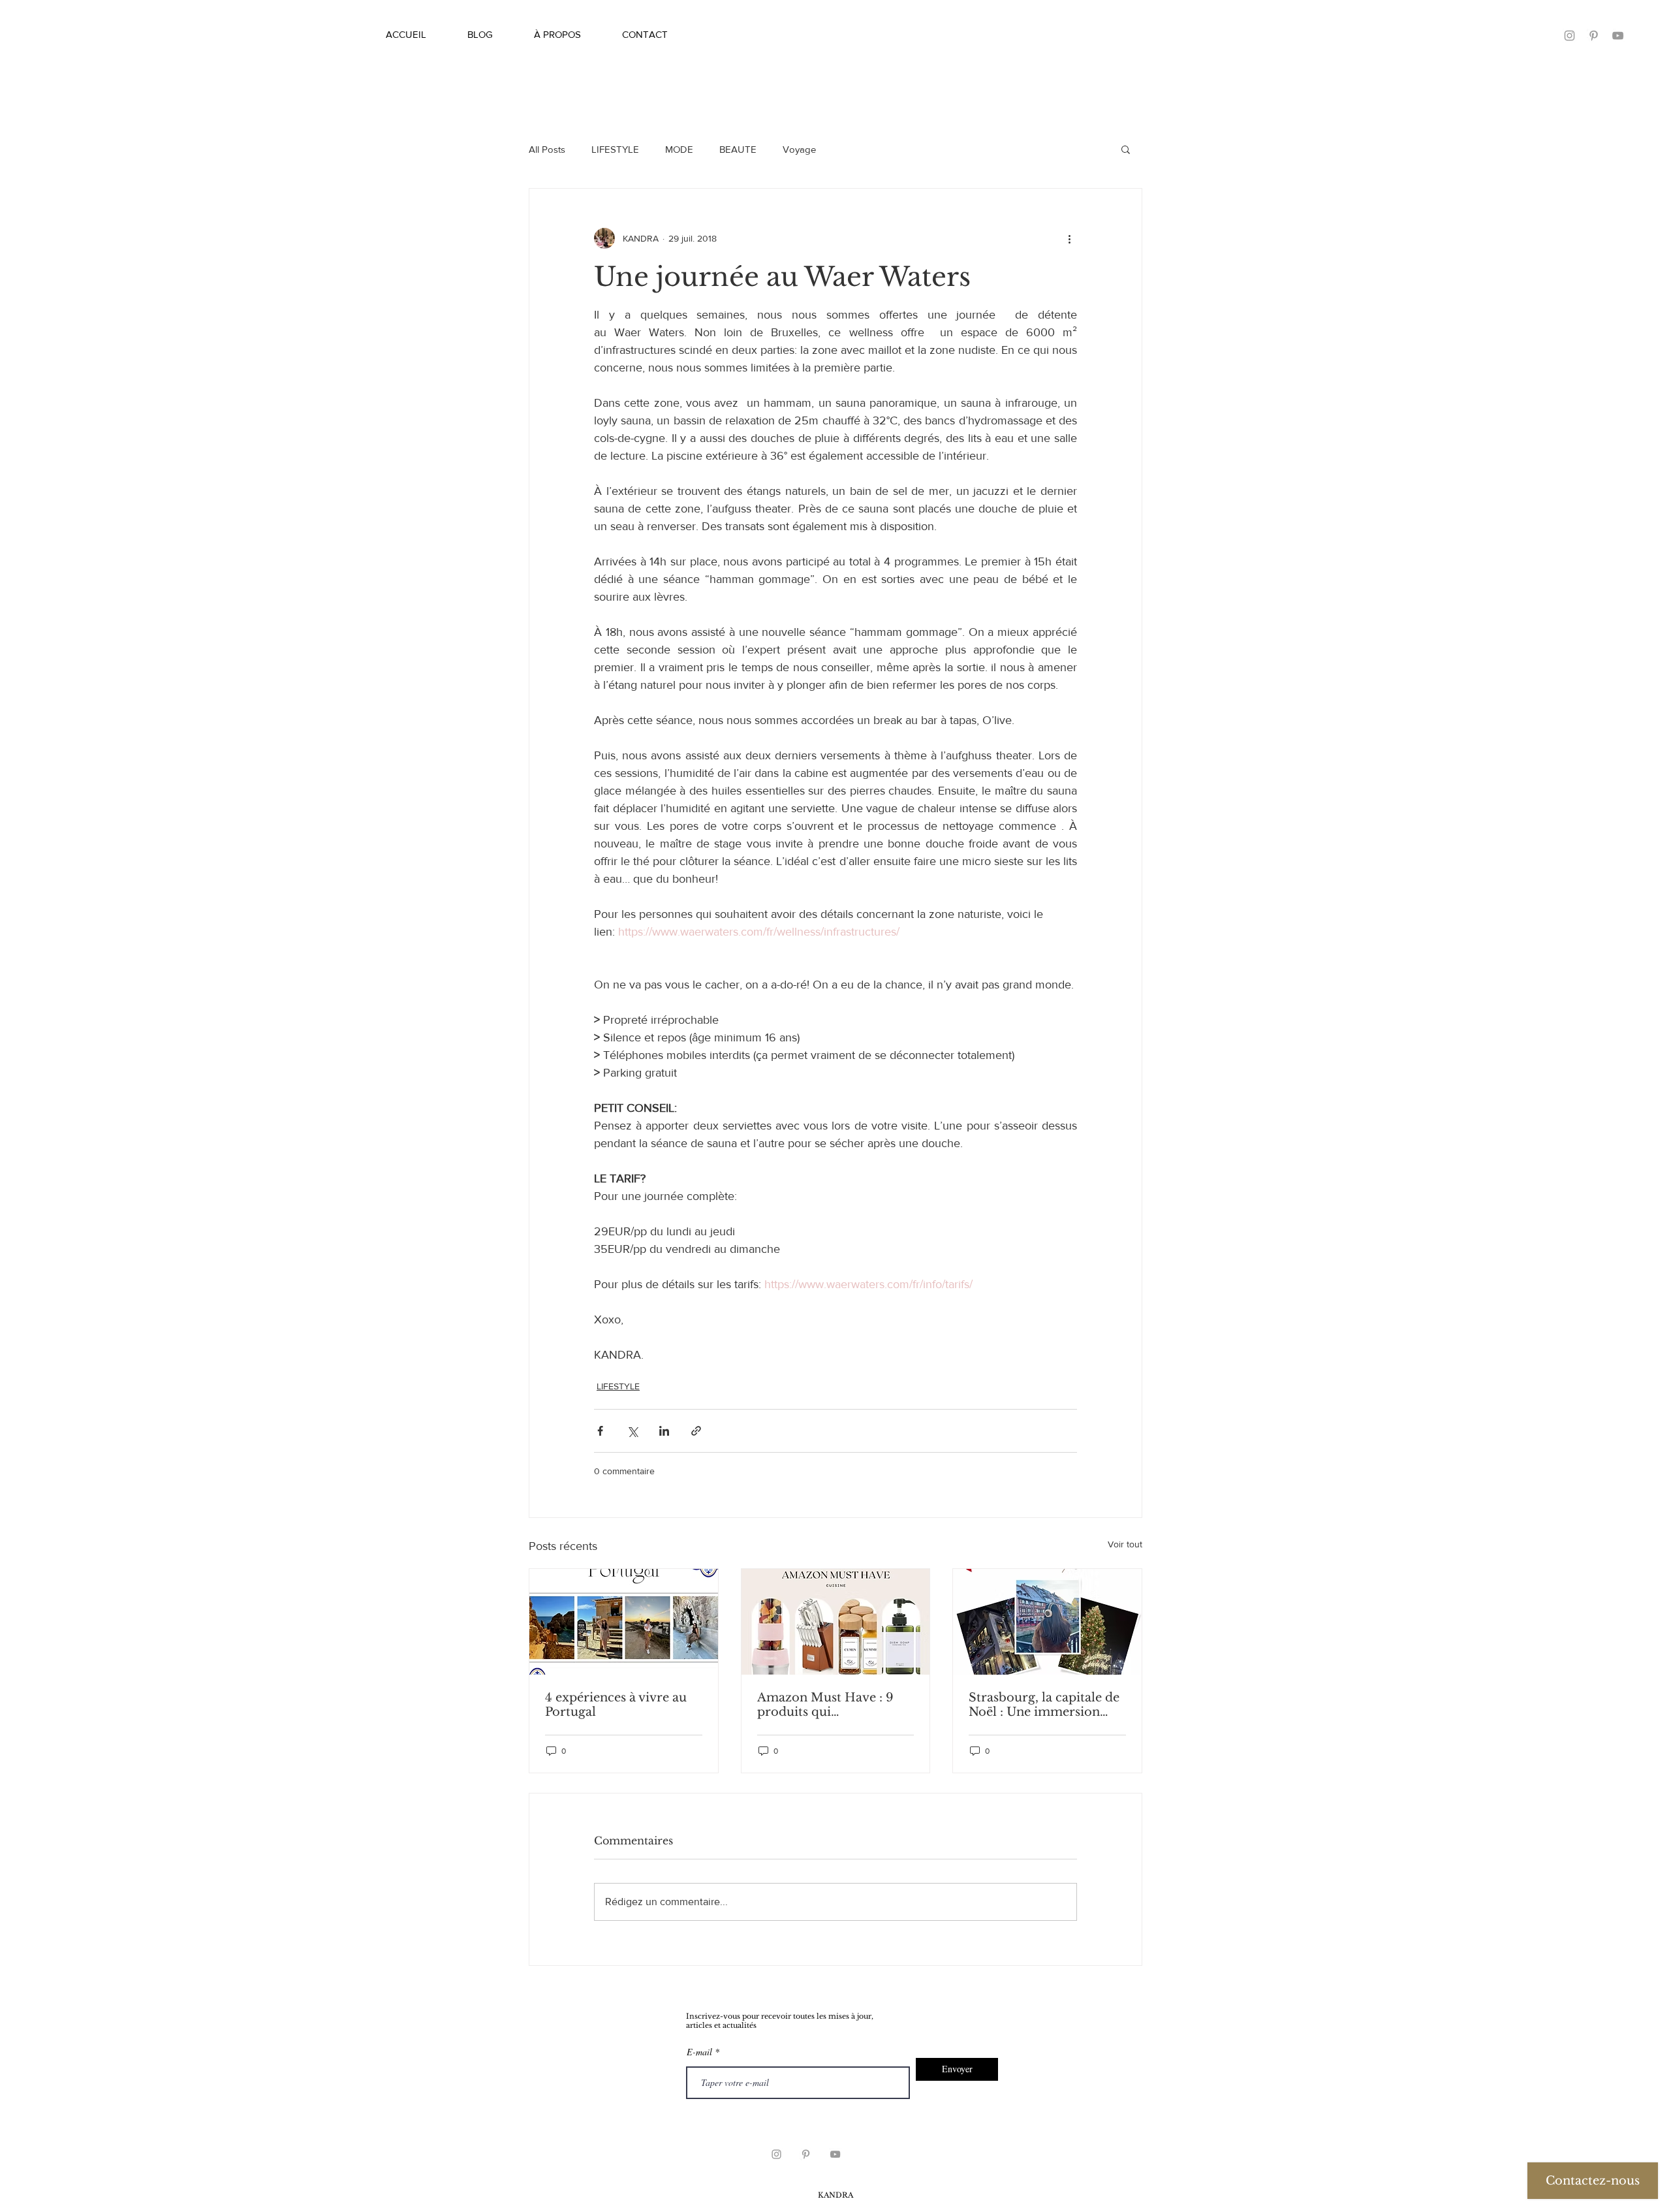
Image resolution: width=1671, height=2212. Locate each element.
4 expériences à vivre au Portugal (616, 1705)
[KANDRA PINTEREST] (1594, 36)
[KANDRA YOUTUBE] (1618, 36)
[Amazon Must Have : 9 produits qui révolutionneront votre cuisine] (836, 1622)
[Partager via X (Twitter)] (632, 1431)
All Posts (547, 149)
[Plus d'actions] (1069, 238)
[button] (1126, 149)
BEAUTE (738, 149)
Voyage (799, 149)
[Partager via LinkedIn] (664, 1431)
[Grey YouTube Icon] (835, 2154)
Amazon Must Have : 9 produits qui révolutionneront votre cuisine (826, 1705)
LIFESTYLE (615, 149)
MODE (679, 149)
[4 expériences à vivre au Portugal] (624, 1622)
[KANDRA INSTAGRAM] (776, 2154)
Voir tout (1125, 1544)
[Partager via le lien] (696, 1431)
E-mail (699, 2052)
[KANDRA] (1569, 36)
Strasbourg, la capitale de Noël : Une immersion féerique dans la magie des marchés (1047, 1705)
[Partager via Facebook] (600, 1431)
